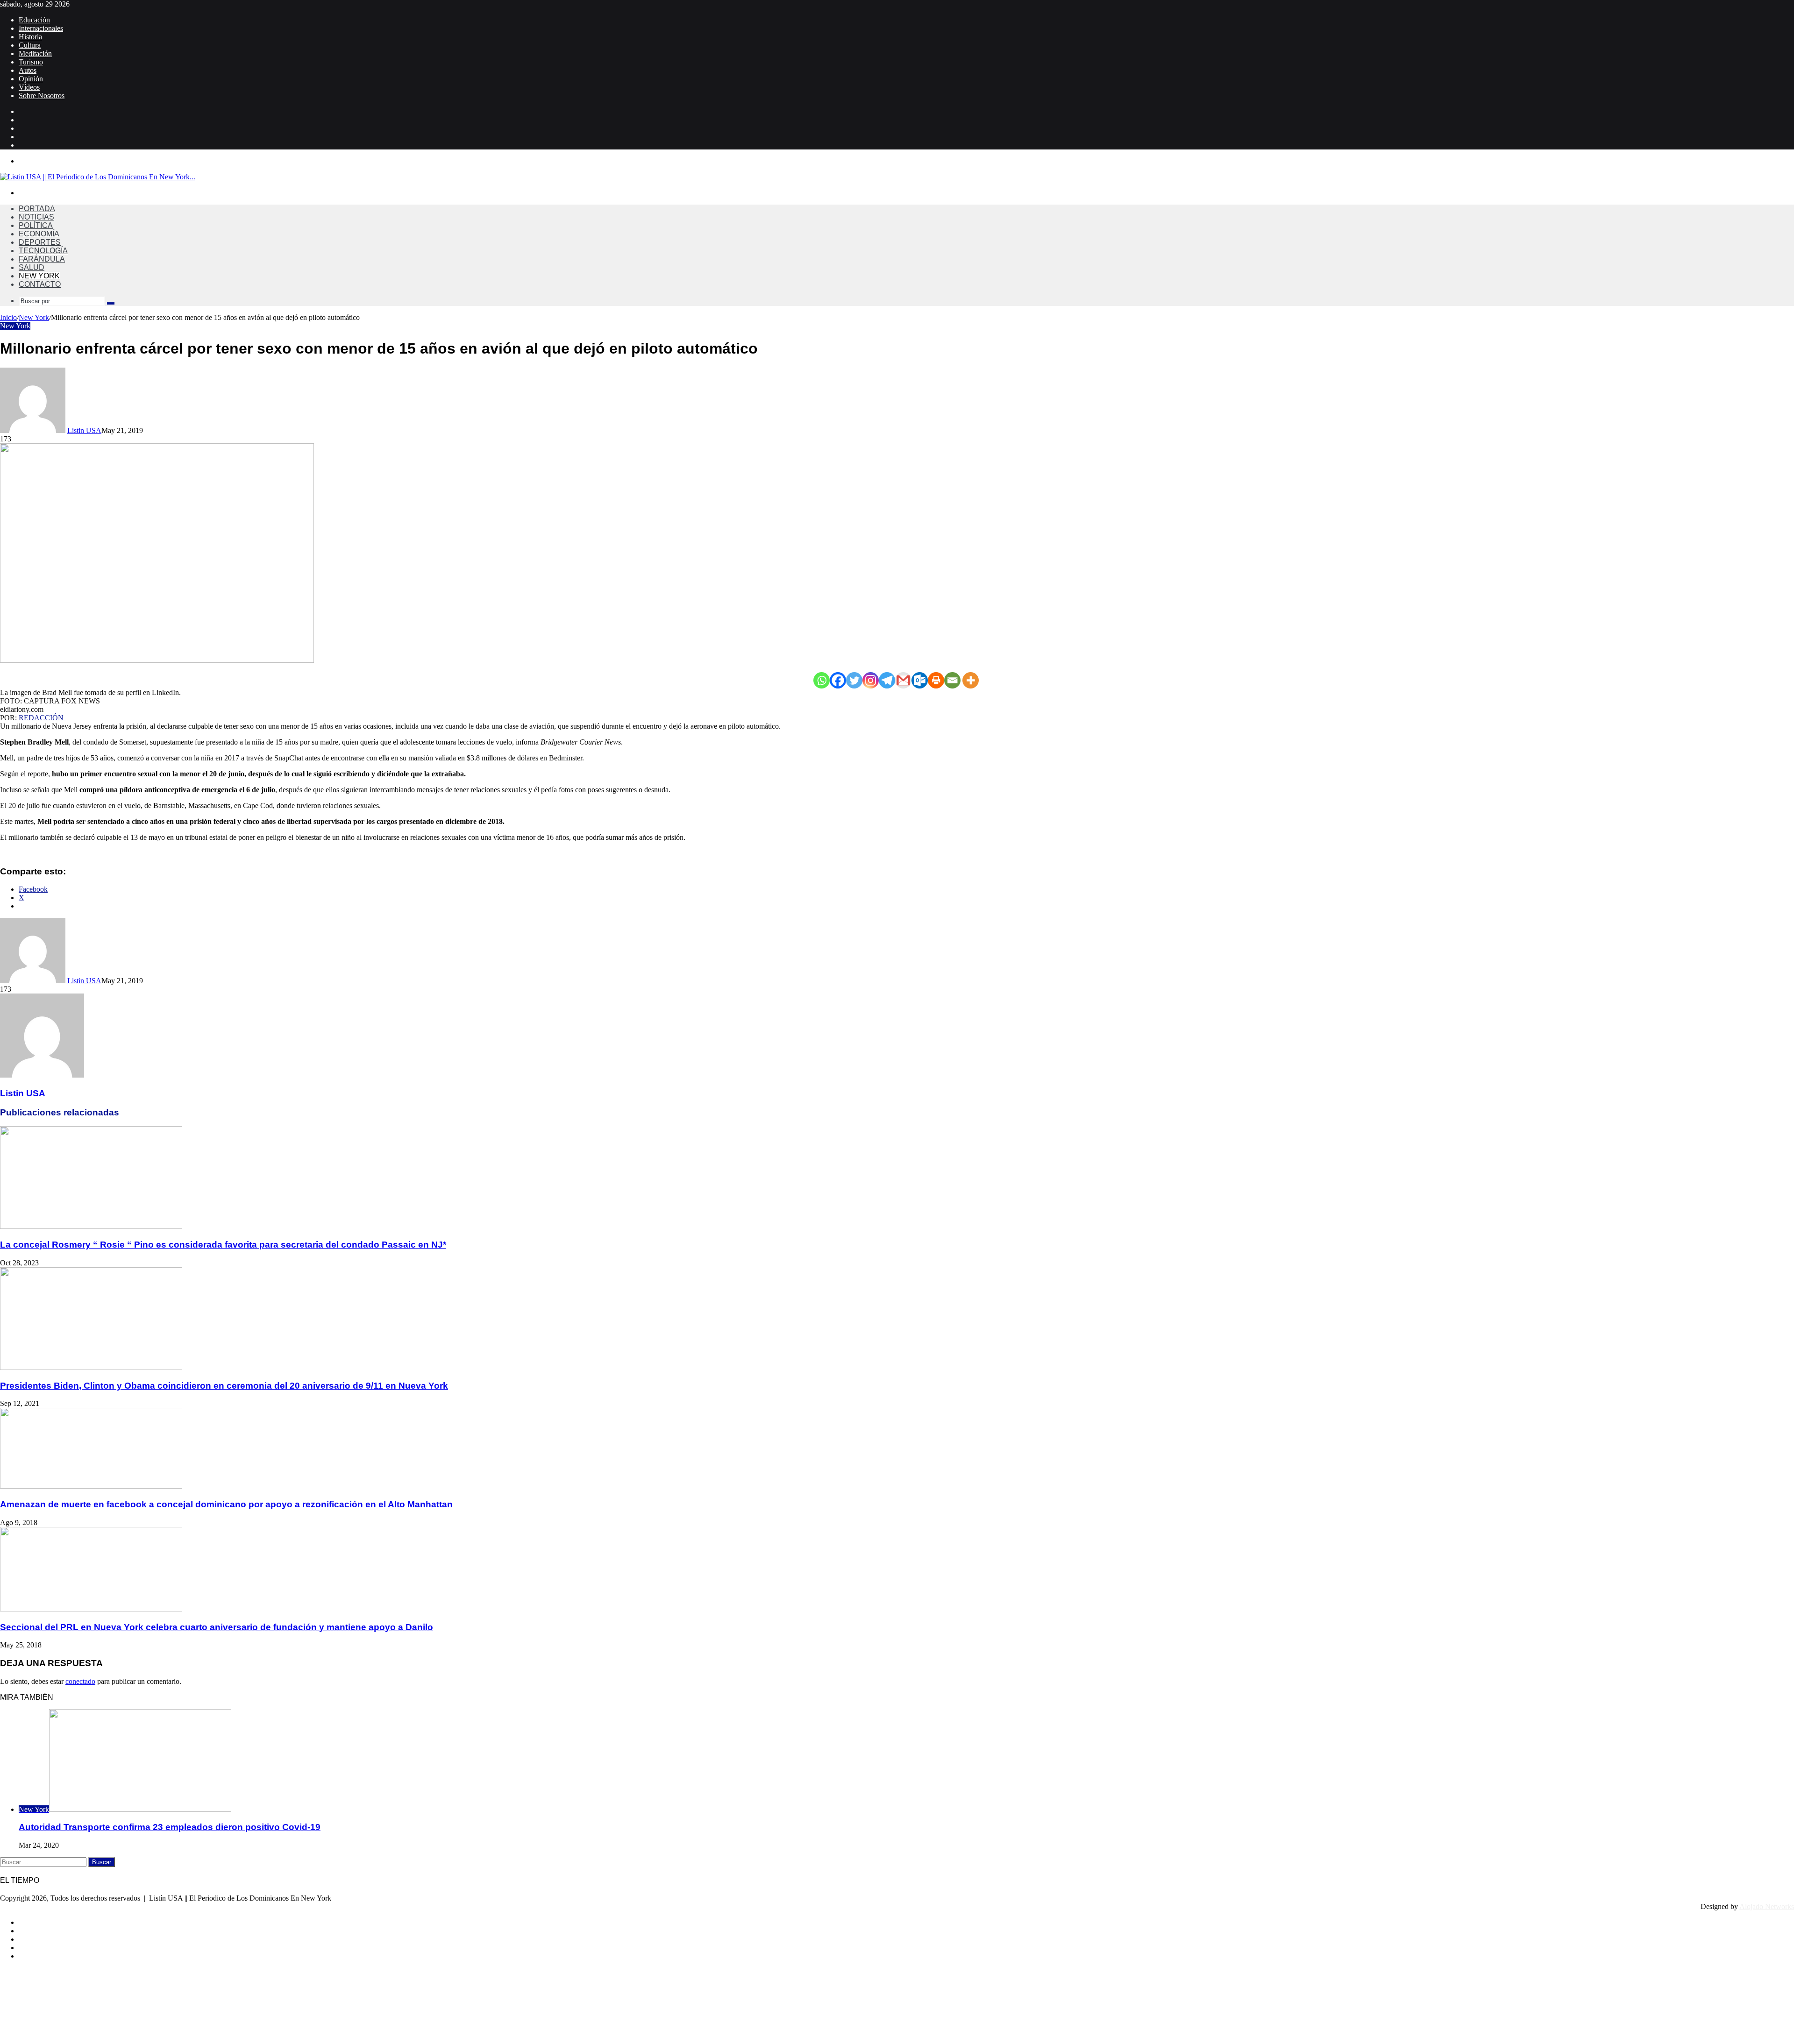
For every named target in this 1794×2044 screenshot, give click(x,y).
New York (39, 276)
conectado (80, 1681)
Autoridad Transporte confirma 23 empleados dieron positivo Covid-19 (170, 1827)
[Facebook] (838, 680)
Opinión (31, 79)
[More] (971, 680)
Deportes (40, 242)
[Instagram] (871, 680)
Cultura (30, 45)
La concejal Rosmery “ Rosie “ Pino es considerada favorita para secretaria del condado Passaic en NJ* (223, 1245)
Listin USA (84, 430)
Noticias (36, 217)
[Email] (952, 680)
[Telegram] (887, 680)
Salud (32, 267)
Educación (34, 20)
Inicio (8, 317)
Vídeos (29, 87)
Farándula (42, 259)
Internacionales (41, 28)
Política (36, 225)
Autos (28, 70)
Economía (39, 234)
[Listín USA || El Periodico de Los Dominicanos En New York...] (98, 177)
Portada (37, 209)
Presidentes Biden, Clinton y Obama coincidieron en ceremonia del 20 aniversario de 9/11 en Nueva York (224, 1386)
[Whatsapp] (822, 680)
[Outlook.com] (920, 680)
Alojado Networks (1767, 1906)
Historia (30, 37)
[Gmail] (903, 680)
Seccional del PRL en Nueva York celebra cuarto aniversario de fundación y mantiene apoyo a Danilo (217, 1627)
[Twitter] (854, 680)
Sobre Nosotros (42, 96)
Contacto (40, 284)
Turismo (31, 62)
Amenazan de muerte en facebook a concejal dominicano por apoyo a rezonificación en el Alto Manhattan (226, 1504)
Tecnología (43, 251)
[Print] (936, 680)
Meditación (35, 53)
